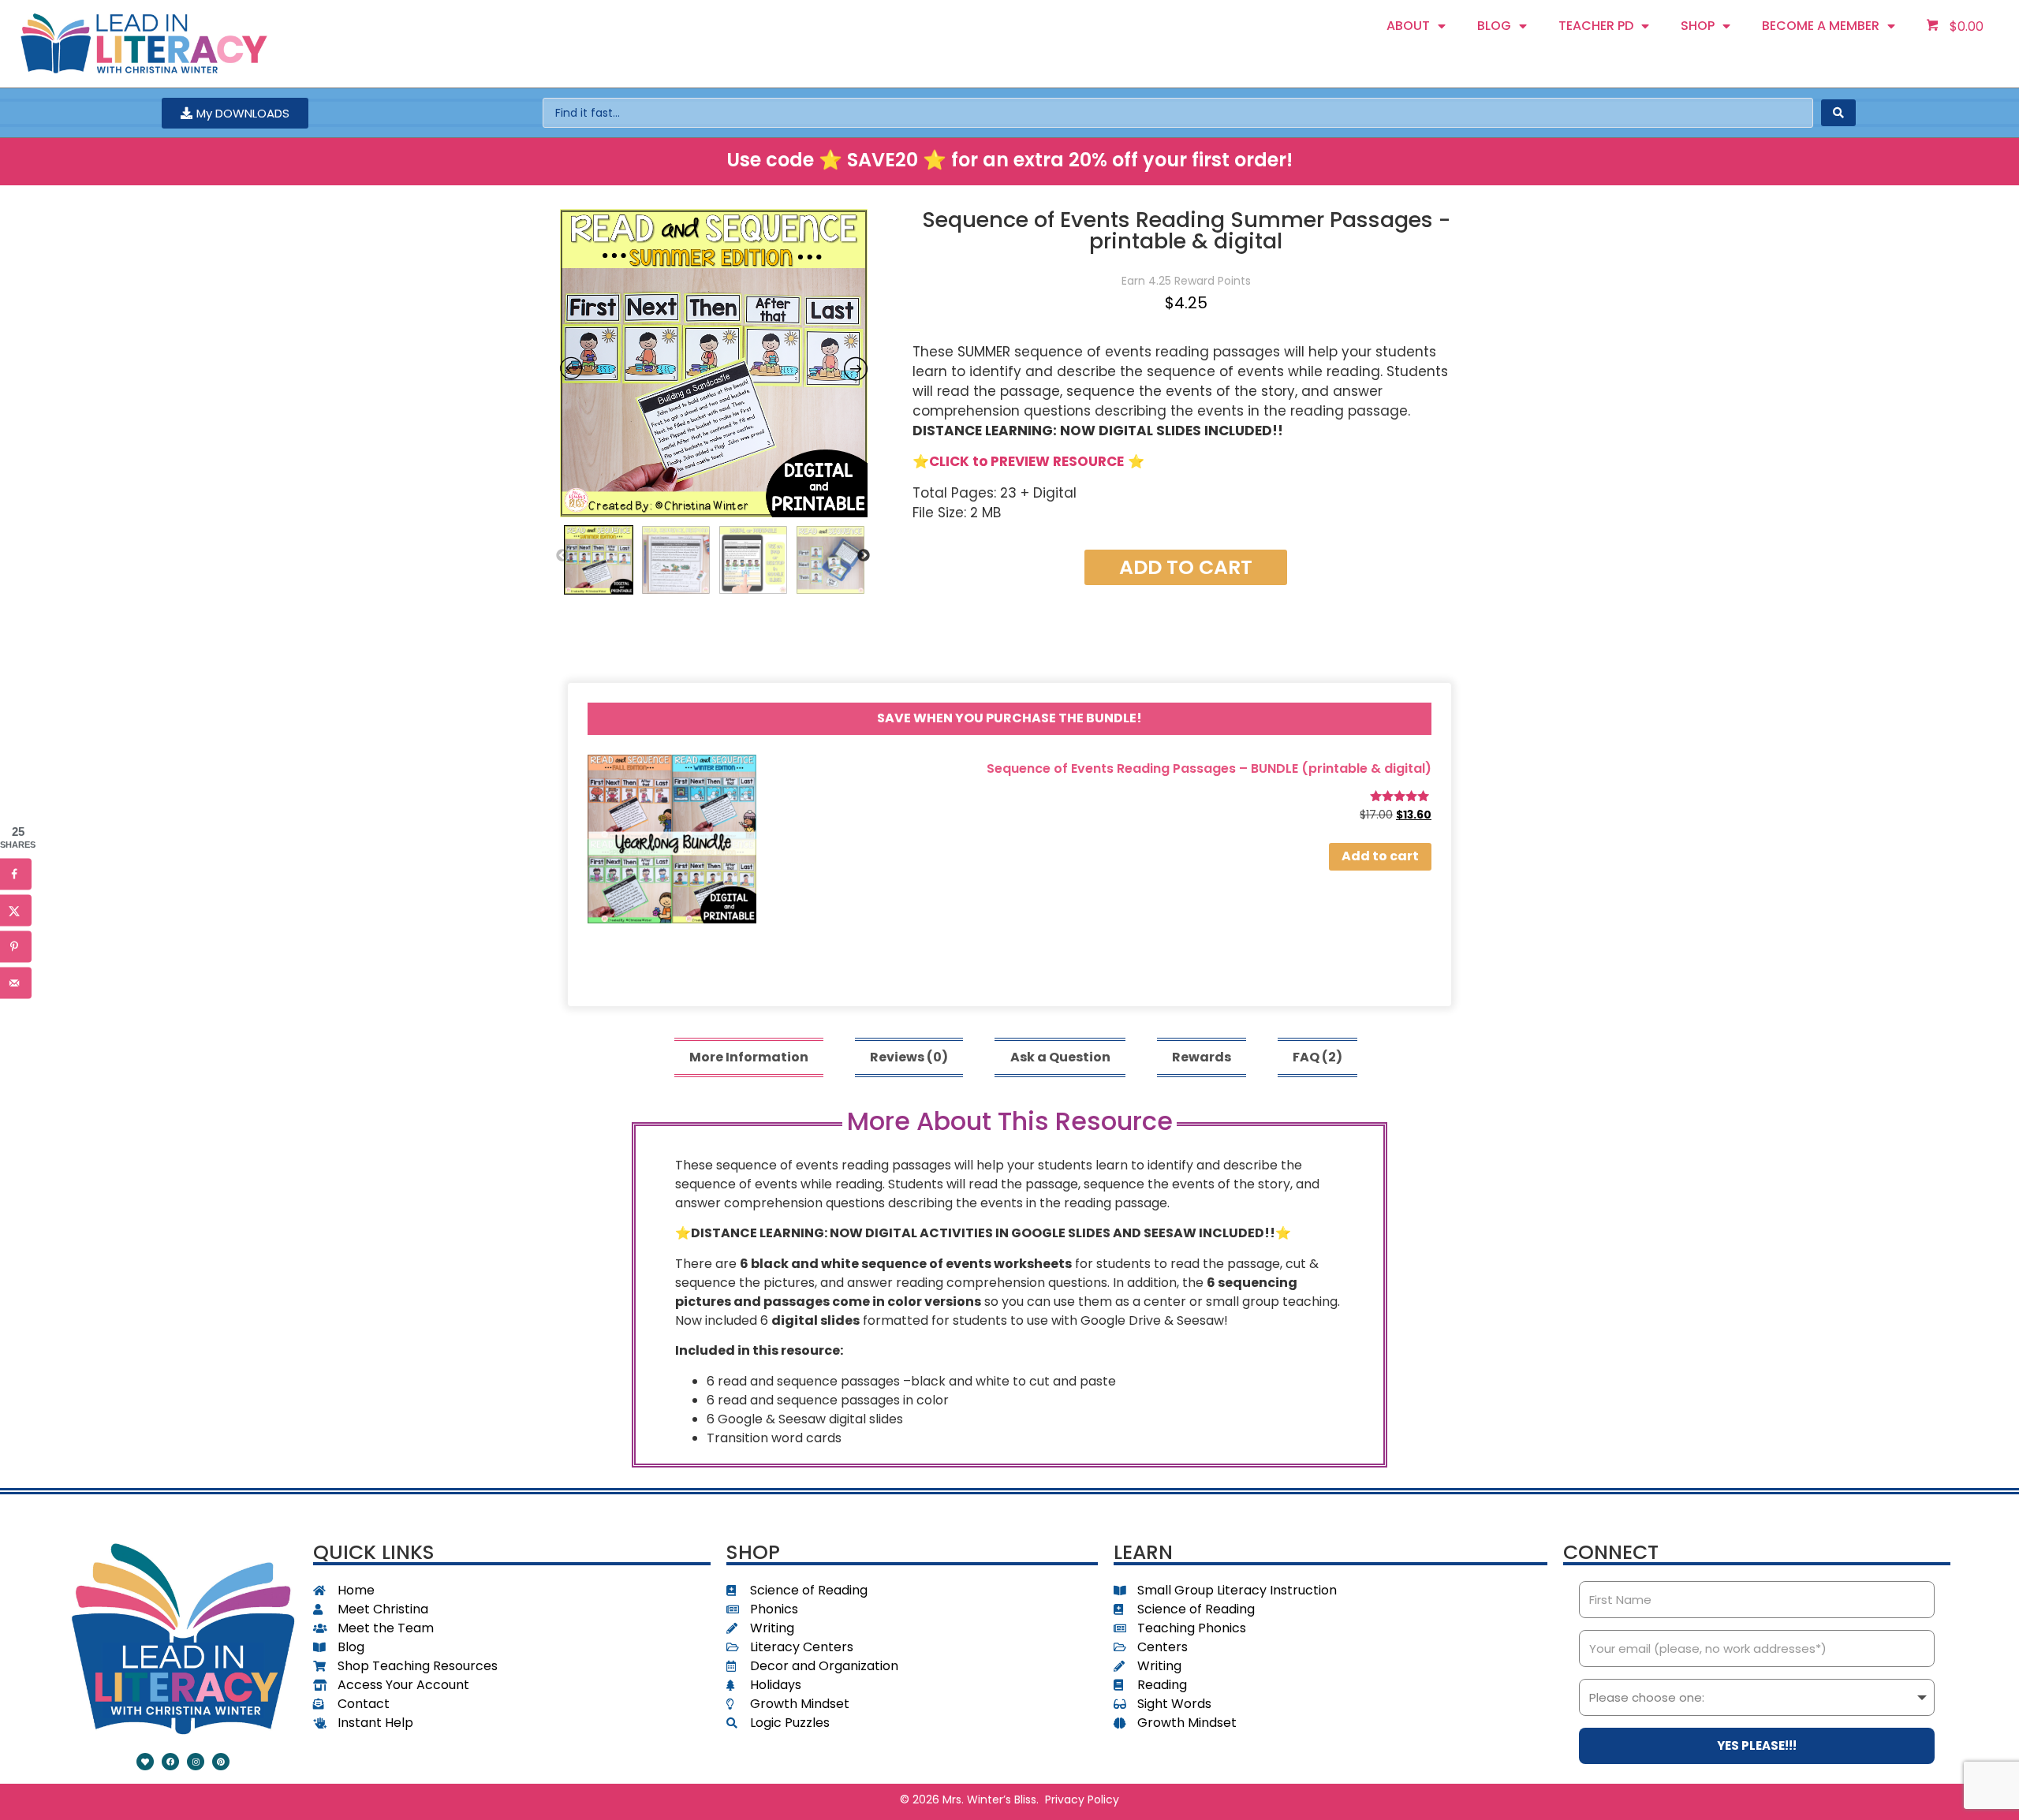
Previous (562, 556)
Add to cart (1186, 567)
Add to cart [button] (1380, 857)
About (1408, 26)
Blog (1494, 26)
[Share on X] (16, 910)
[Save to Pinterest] (16, 946)
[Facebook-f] (170, 1762)
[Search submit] (1838, 113)
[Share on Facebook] (16, 874)
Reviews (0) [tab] (909, 1057)
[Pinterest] (221, 1762)
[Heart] (145, 1762)
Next (864, 556)
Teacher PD (1596, 26)
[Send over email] (16, 983)
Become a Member (1821, 26)
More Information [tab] (749, 1057)
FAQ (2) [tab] (1317, 1057)
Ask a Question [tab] (1060, 1057)
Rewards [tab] (1202, 1057)
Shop (1698, 26)
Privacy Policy (1082, 1799)
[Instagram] (196, 1762)
